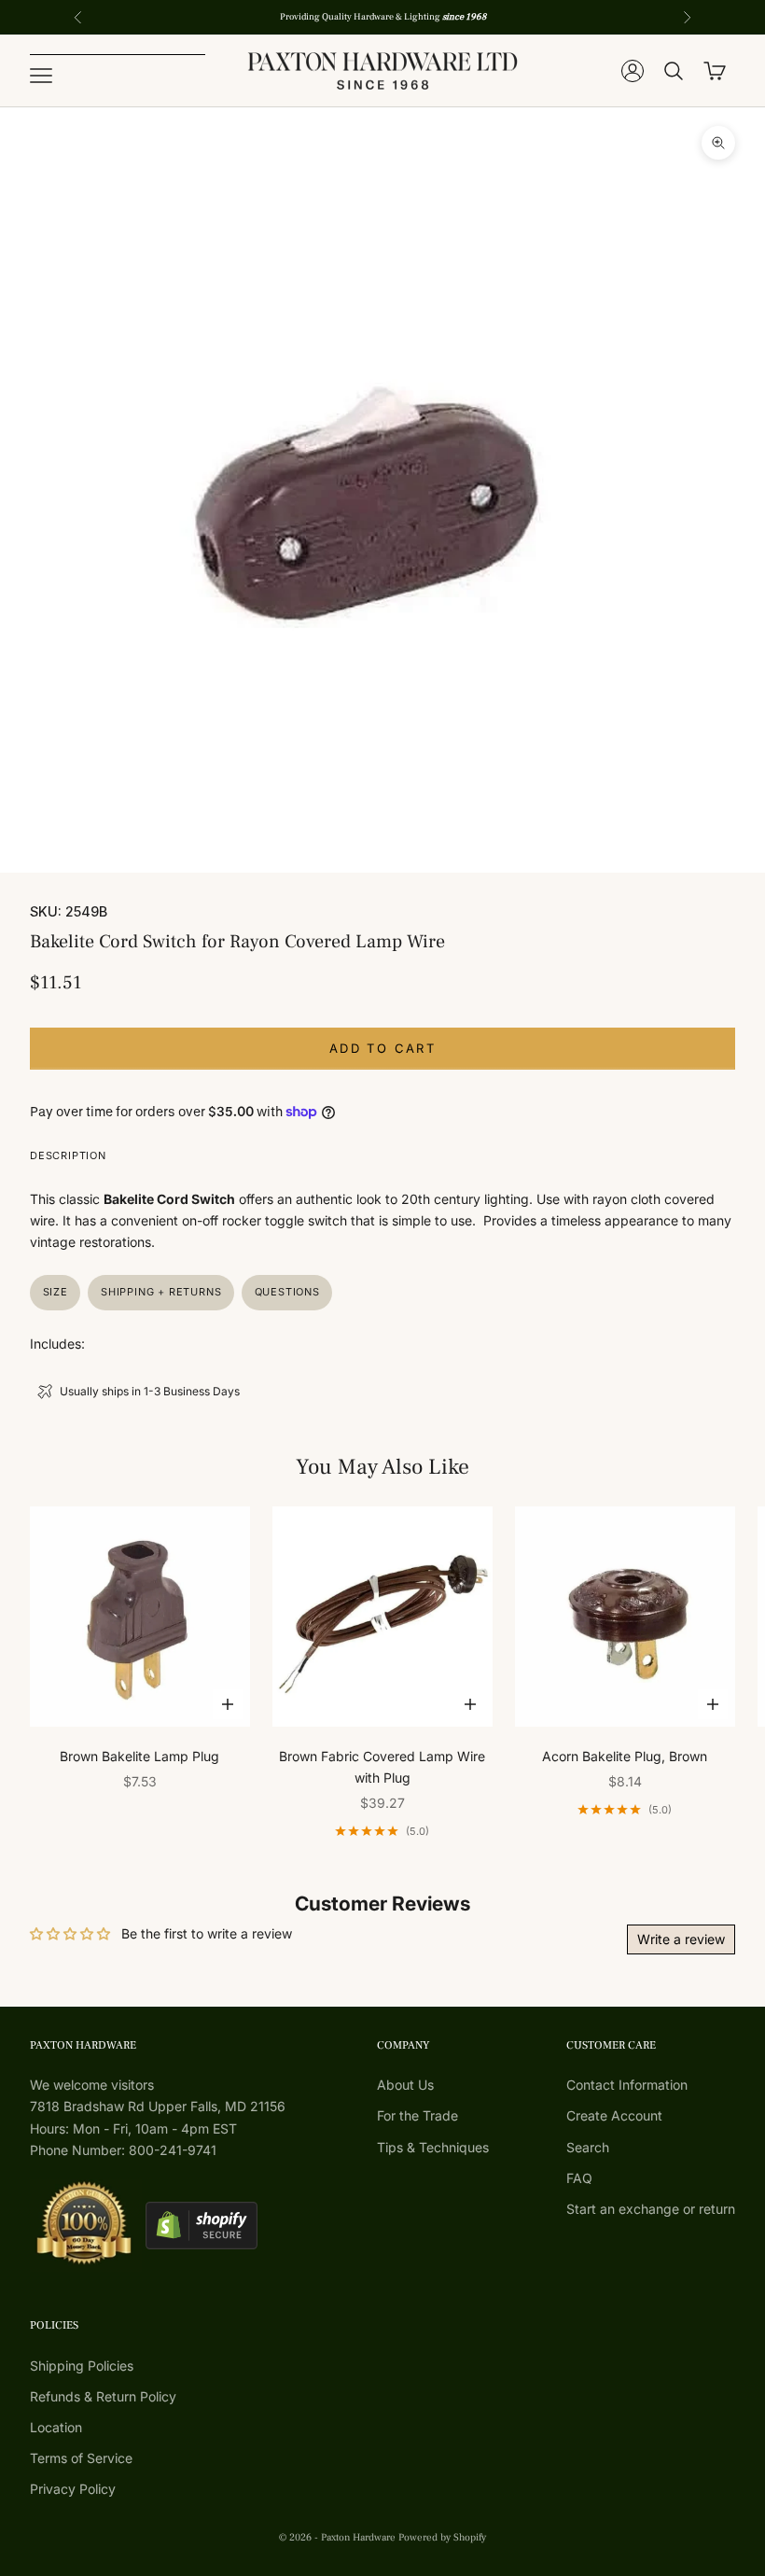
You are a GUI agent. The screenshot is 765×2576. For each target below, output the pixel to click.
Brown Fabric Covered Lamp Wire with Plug (382, 1767)
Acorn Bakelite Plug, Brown (625, 1756)
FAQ (579, 2178)
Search (588, 2147)
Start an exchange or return (651, 2209)
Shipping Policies (82, 2366)
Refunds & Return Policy (103, 2396)
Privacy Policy (73, 2489)
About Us (405, 2085)
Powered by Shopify (442, 2537)
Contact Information (627, 2085)
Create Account (614, 2115)
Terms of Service (81, 2458)
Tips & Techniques (433, 2147)
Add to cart (382, 1048)
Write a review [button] (681, 1939)
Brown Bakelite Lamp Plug (139, 1756)
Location (56, 2427)
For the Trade (417, 2115)
